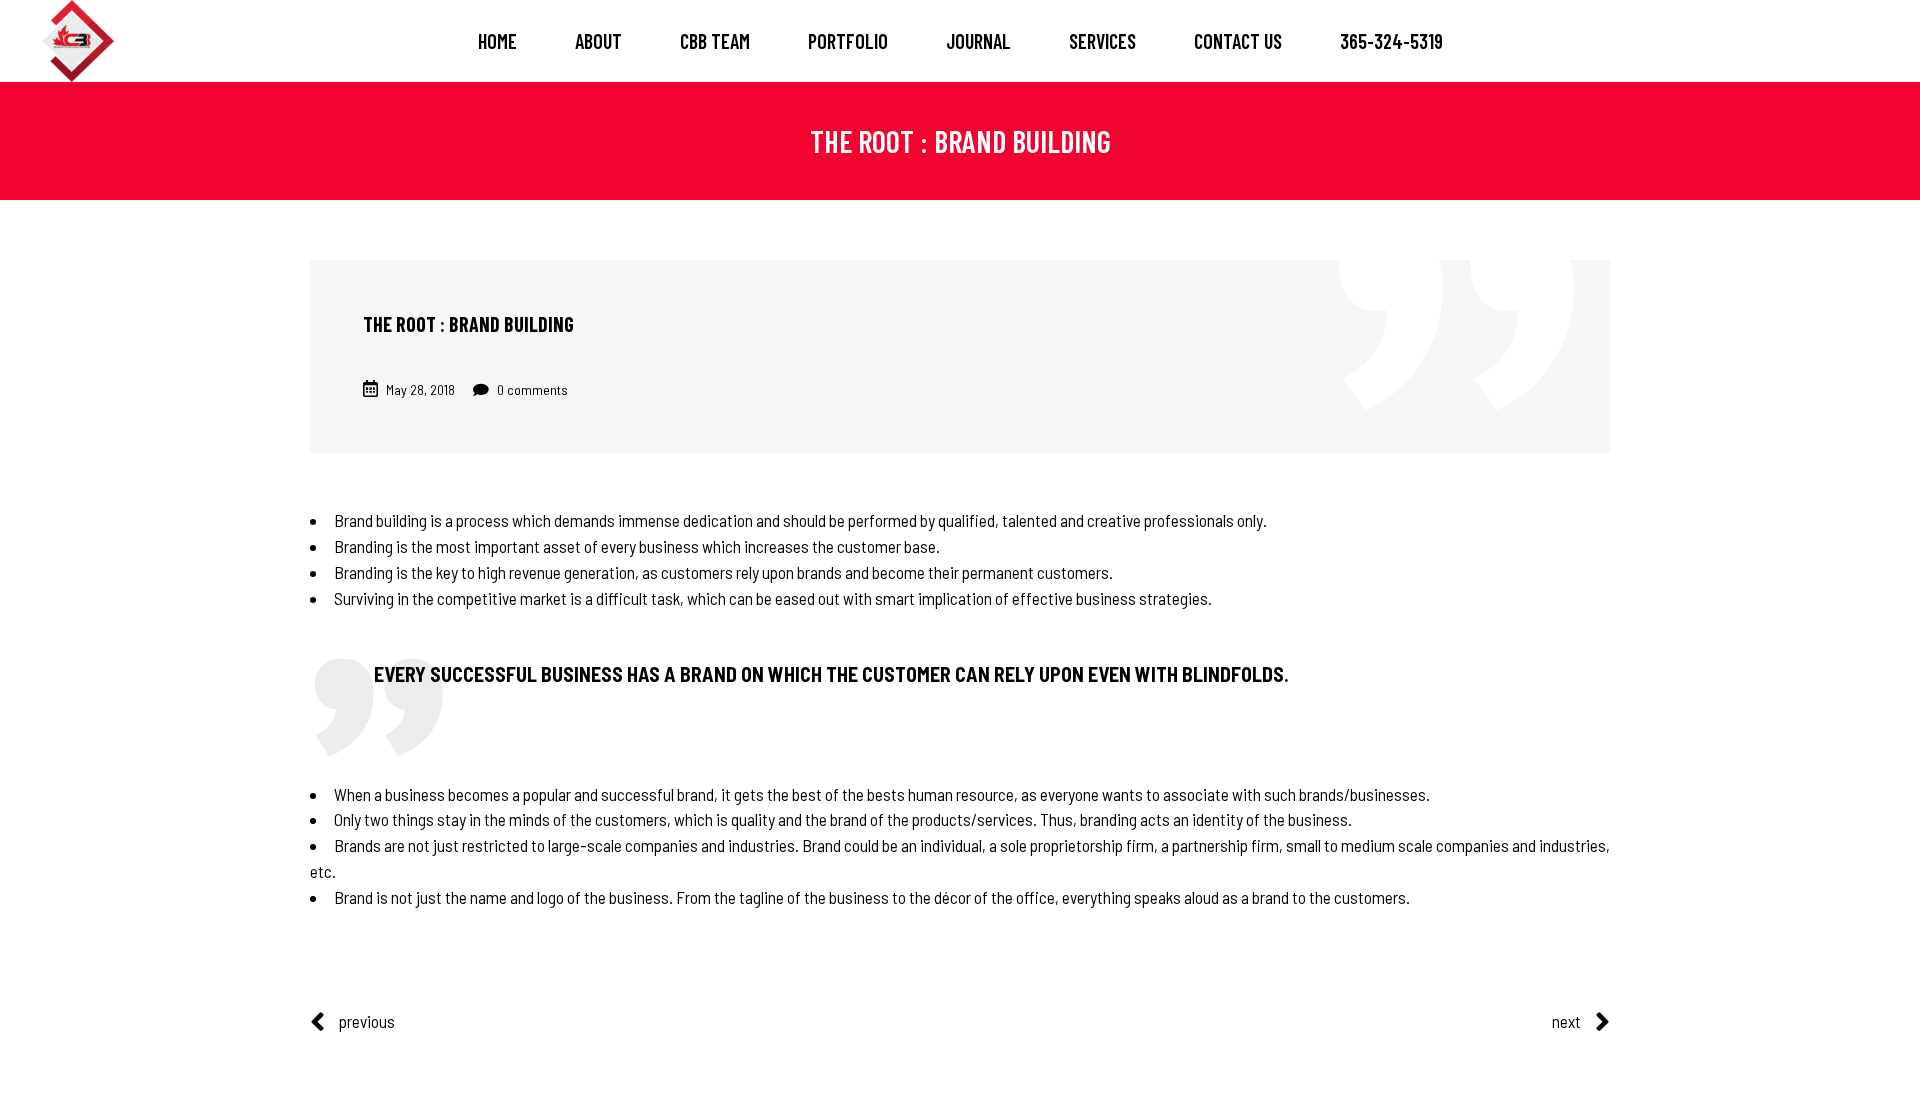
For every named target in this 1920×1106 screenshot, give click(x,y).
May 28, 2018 (420, 389)
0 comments (531, 389)
